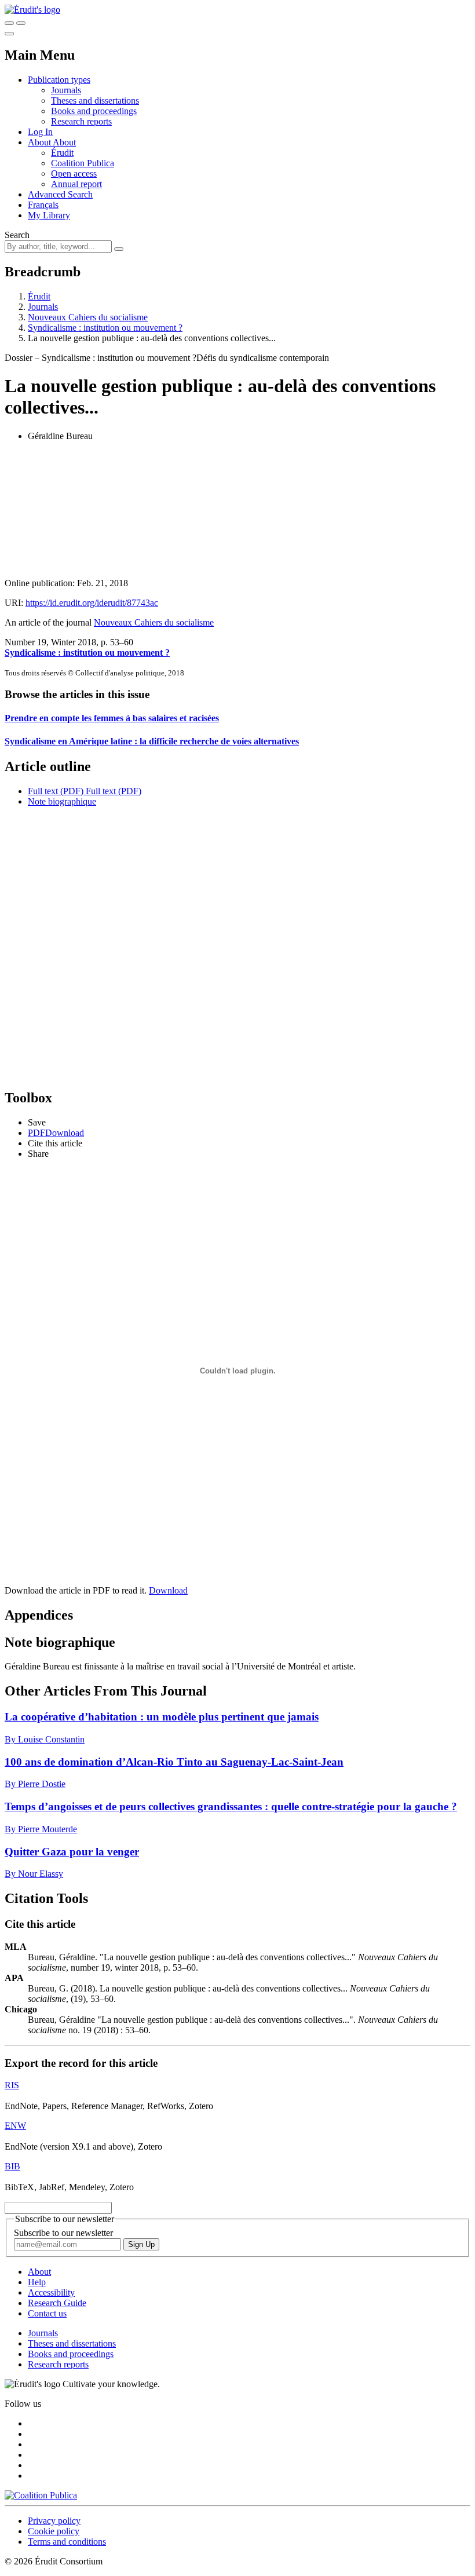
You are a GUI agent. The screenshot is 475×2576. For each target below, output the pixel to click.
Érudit (62, 153)
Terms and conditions (67, 2542)
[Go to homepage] (32, 10)
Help (37, 2282)
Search (17, 235)
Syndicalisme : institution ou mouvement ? (105, 328)
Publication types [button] (59, 80)
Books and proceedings (94, 111)
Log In (40, 132)
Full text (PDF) (56, 791)
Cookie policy (54, 2531)
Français (43, 205)
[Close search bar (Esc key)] (21, 23)
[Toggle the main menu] (9, 34)
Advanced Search (60, 194)
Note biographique (62, 801)
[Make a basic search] (9, 23)
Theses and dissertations (95, 101)
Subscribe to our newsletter (63, 2233)
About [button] (40, 142)
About (64, 142)
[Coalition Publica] (41, 2495)
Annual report (76, 184)
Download (168, 1590)
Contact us (47, 2313)
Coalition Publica (83, 163)
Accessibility (51, 2292)
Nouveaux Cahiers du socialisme (88, 317)
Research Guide (57, 2303)
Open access (74, 173)
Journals (66, 90)
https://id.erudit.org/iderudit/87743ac (92, 603)
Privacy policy (54, 2521)
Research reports (81, 121)
